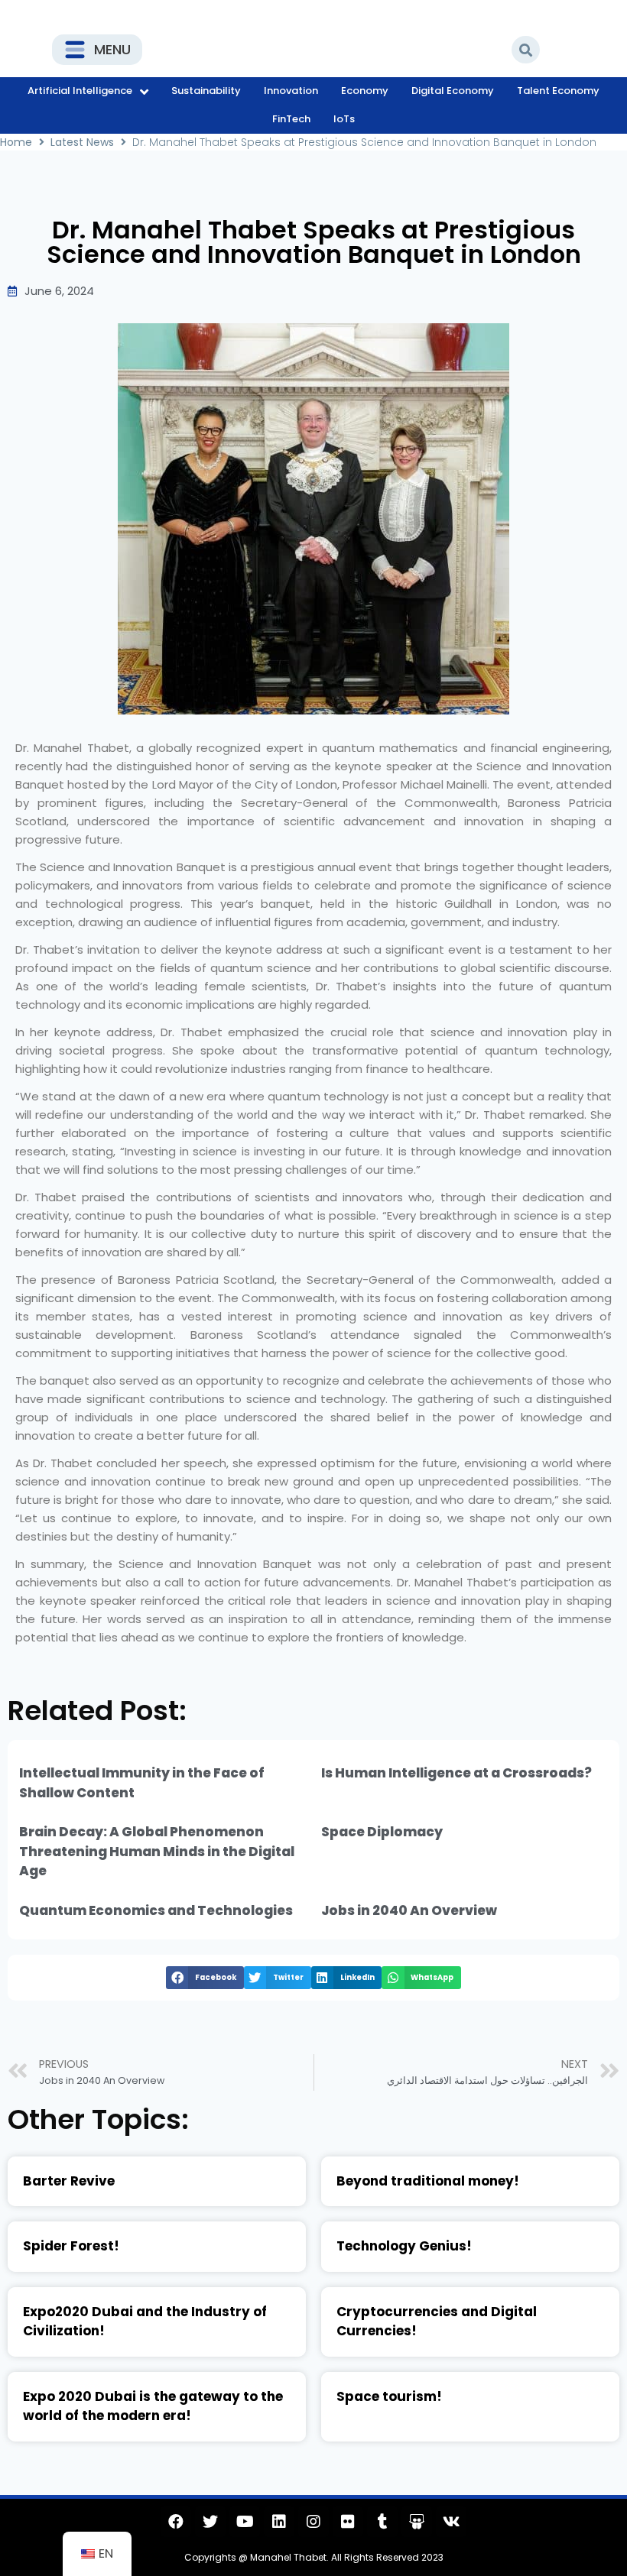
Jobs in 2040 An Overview (409, 1910)
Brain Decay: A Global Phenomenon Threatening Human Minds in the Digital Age (157, 1851)
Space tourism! (389, 2396)
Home (16, 142)
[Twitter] (210, 2522)
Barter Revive (69, 2181)
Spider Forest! (71, 2246)
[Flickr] (348, 2522)
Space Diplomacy (382, 1832)
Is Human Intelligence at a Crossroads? (456, 1773)
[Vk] (451, 2522)
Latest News (82, 142)
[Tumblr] (382, 2522)
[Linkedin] (279, 2522)
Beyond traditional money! (428, 2181)
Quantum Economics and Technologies (156, 1910)
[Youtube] (245, 2522)
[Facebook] (176, 2522)
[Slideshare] (417, 2522)
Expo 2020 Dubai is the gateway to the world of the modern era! (153, 2406)
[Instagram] (313, 2522)
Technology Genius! (404, 2246)
